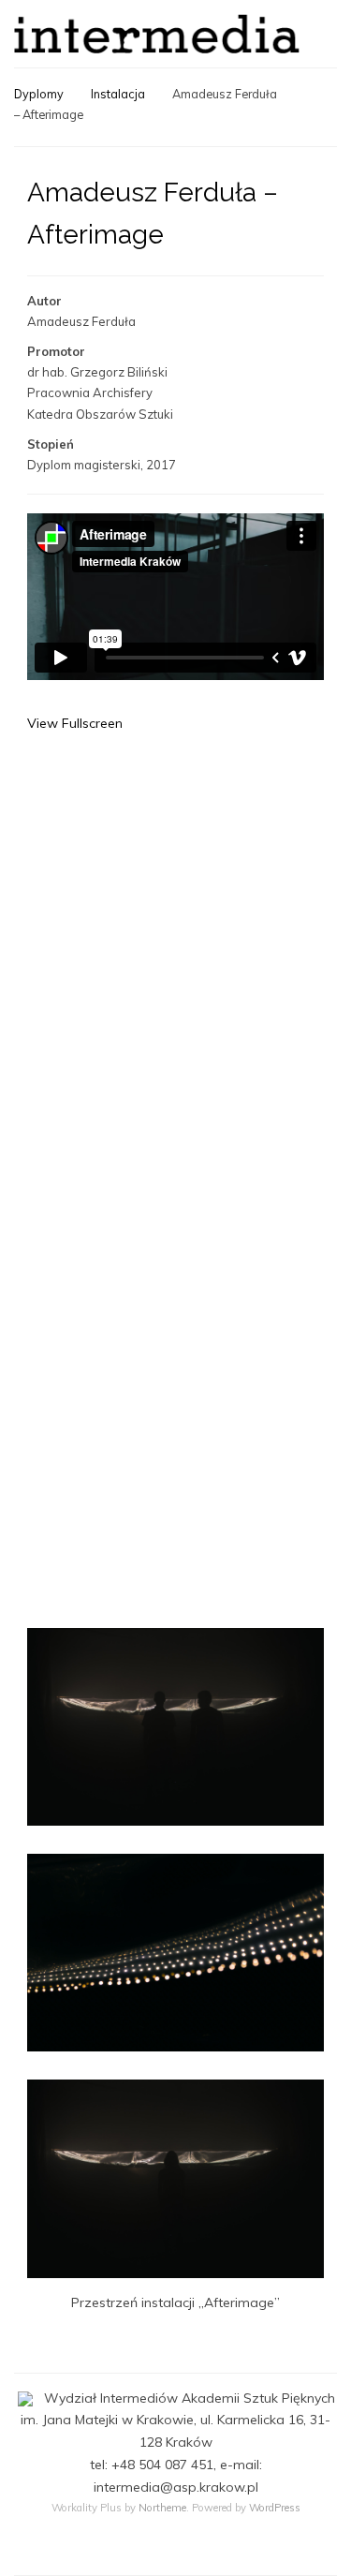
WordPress (275, 2508)
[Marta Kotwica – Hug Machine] (327, 116)
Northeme (162, 2508)
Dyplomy (39, 94)
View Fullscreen (75, 723)
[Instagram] (139, 2550)
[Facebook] (176, 2550)
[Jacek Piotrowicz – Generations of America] (306, 88)
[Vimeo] (212, 2550)
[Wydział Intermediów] (157, 34)
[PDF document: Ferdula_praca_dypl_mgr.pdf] (175, 1147)
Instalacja (118, 94)
